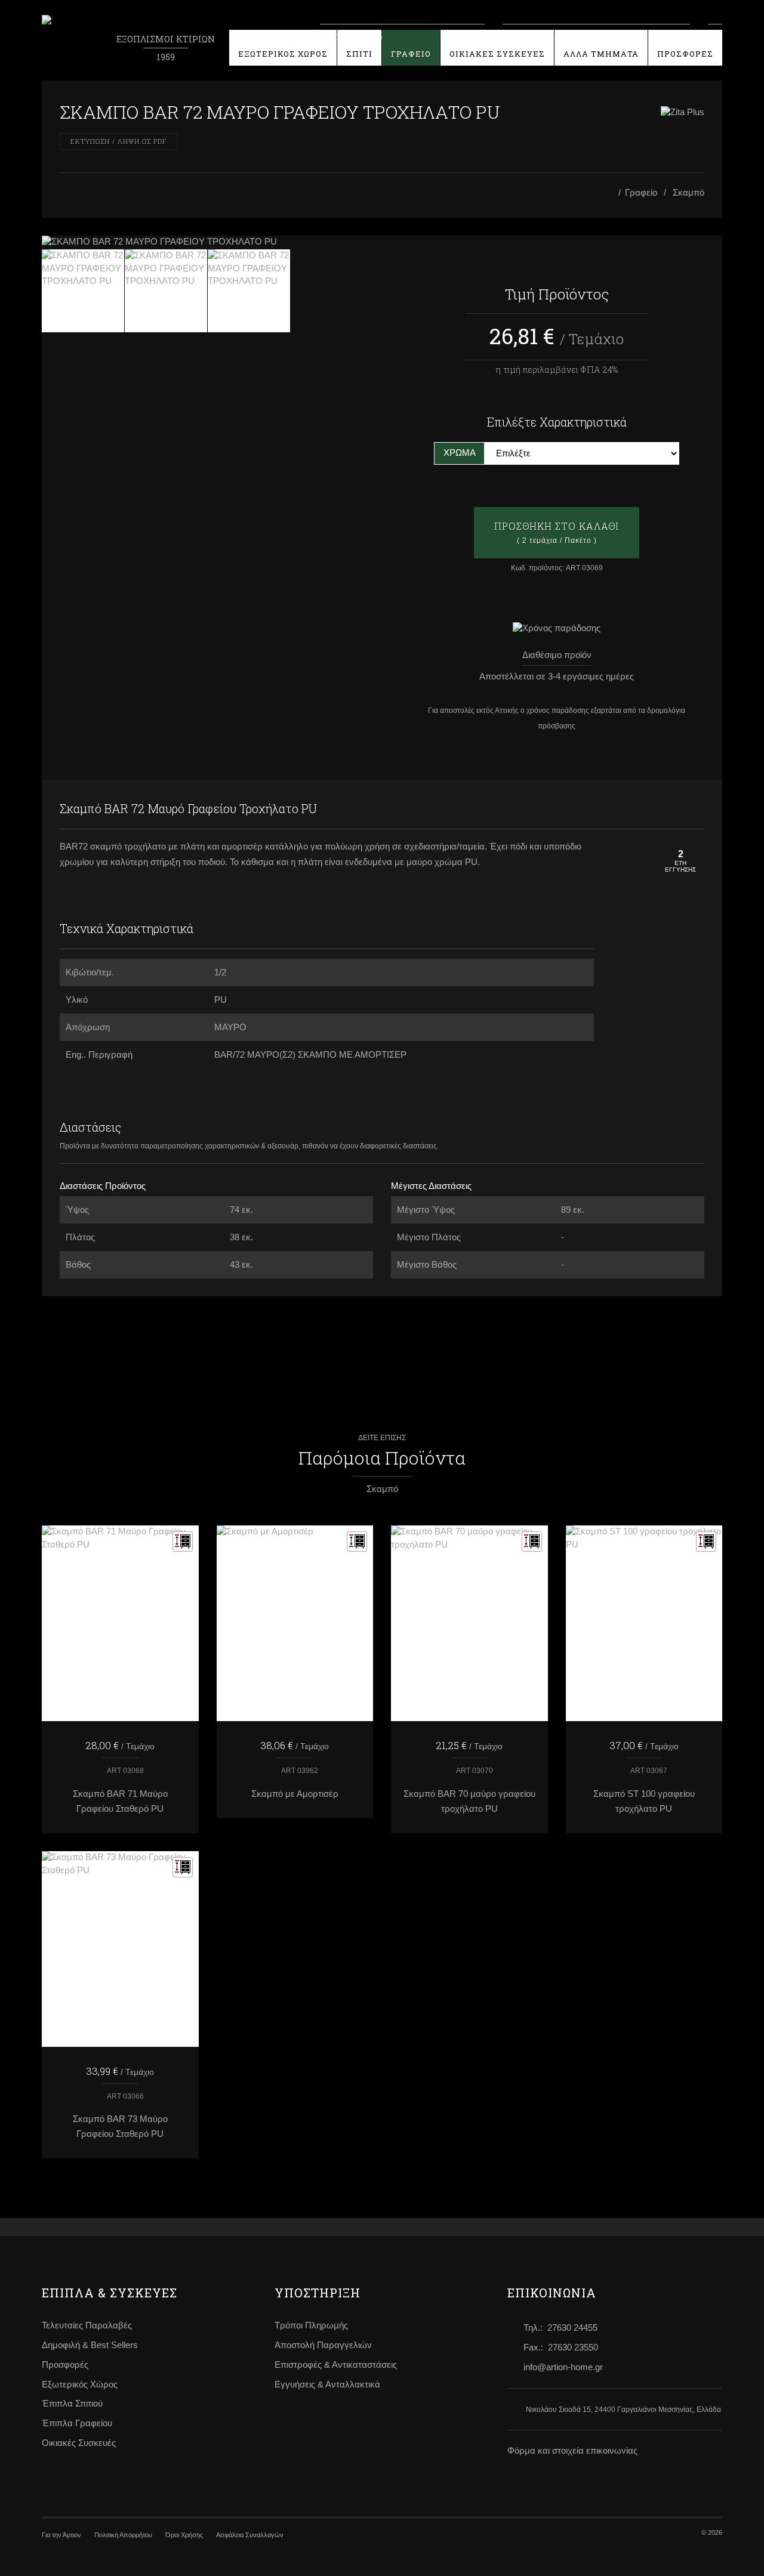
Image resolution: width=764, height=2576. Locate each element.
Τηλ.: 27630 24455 (560, 2328)
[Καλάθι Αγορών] (715, 35)
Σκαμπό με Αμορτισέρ (295, 1794)
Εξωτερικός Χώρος (80, 2385)
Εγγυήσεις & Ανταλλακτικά (327, 2385)
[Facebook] (668, 809)
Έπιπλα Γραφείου (77, 2423)
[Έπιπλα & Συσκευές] (611, 193)
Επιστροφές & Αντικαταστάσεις (336, 2365)
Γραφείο (641, 193)
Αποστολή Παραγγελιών (323, 2345)
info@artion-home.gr (563, 2367)
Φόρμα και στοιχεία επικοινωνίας (572, 2451)
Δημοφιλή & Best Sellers (90, 2345)
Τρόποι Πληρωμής (311, 2325)
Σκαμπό (688, 193)
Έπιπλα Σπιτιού (72, 2404)
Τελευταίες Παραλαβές (87, 2325)
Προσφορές (65, 2365)
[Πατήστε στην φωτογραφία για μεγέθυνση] (207, 242)
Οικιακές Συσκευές (79, 2443)
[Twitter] (692, 809)
